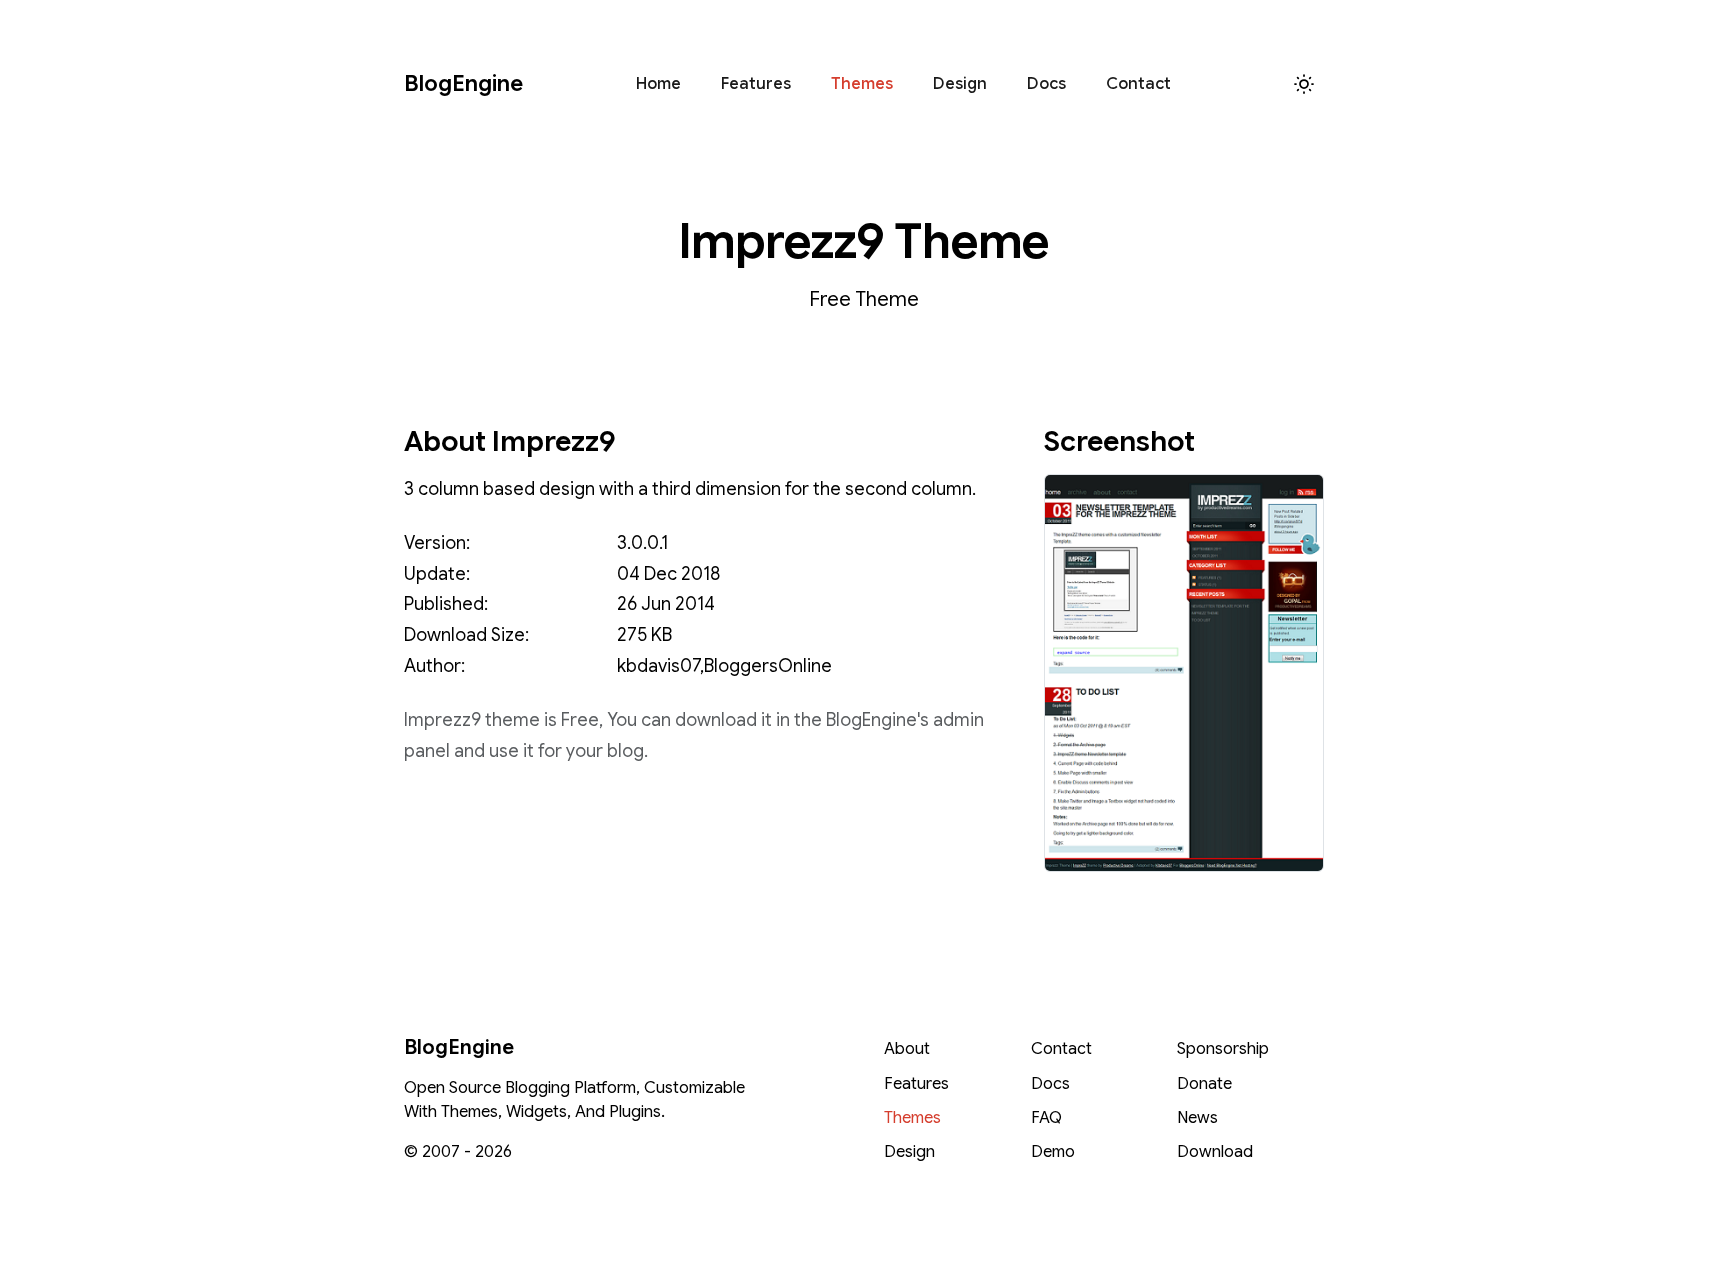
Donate (1204, 1084)
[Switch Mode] (1304, 84)
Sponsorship (1223, 1049)
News (1197, 1118)
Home (658, 84)
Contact (1138, 84)
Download (1215, 1152)
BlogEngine (463, 83)
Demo (1053, 1152)
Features (756, 84)
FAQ (1046, 1118)
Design (960, 84)
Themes (862, 84)
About (907, 1049)
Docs (1046, 84)
